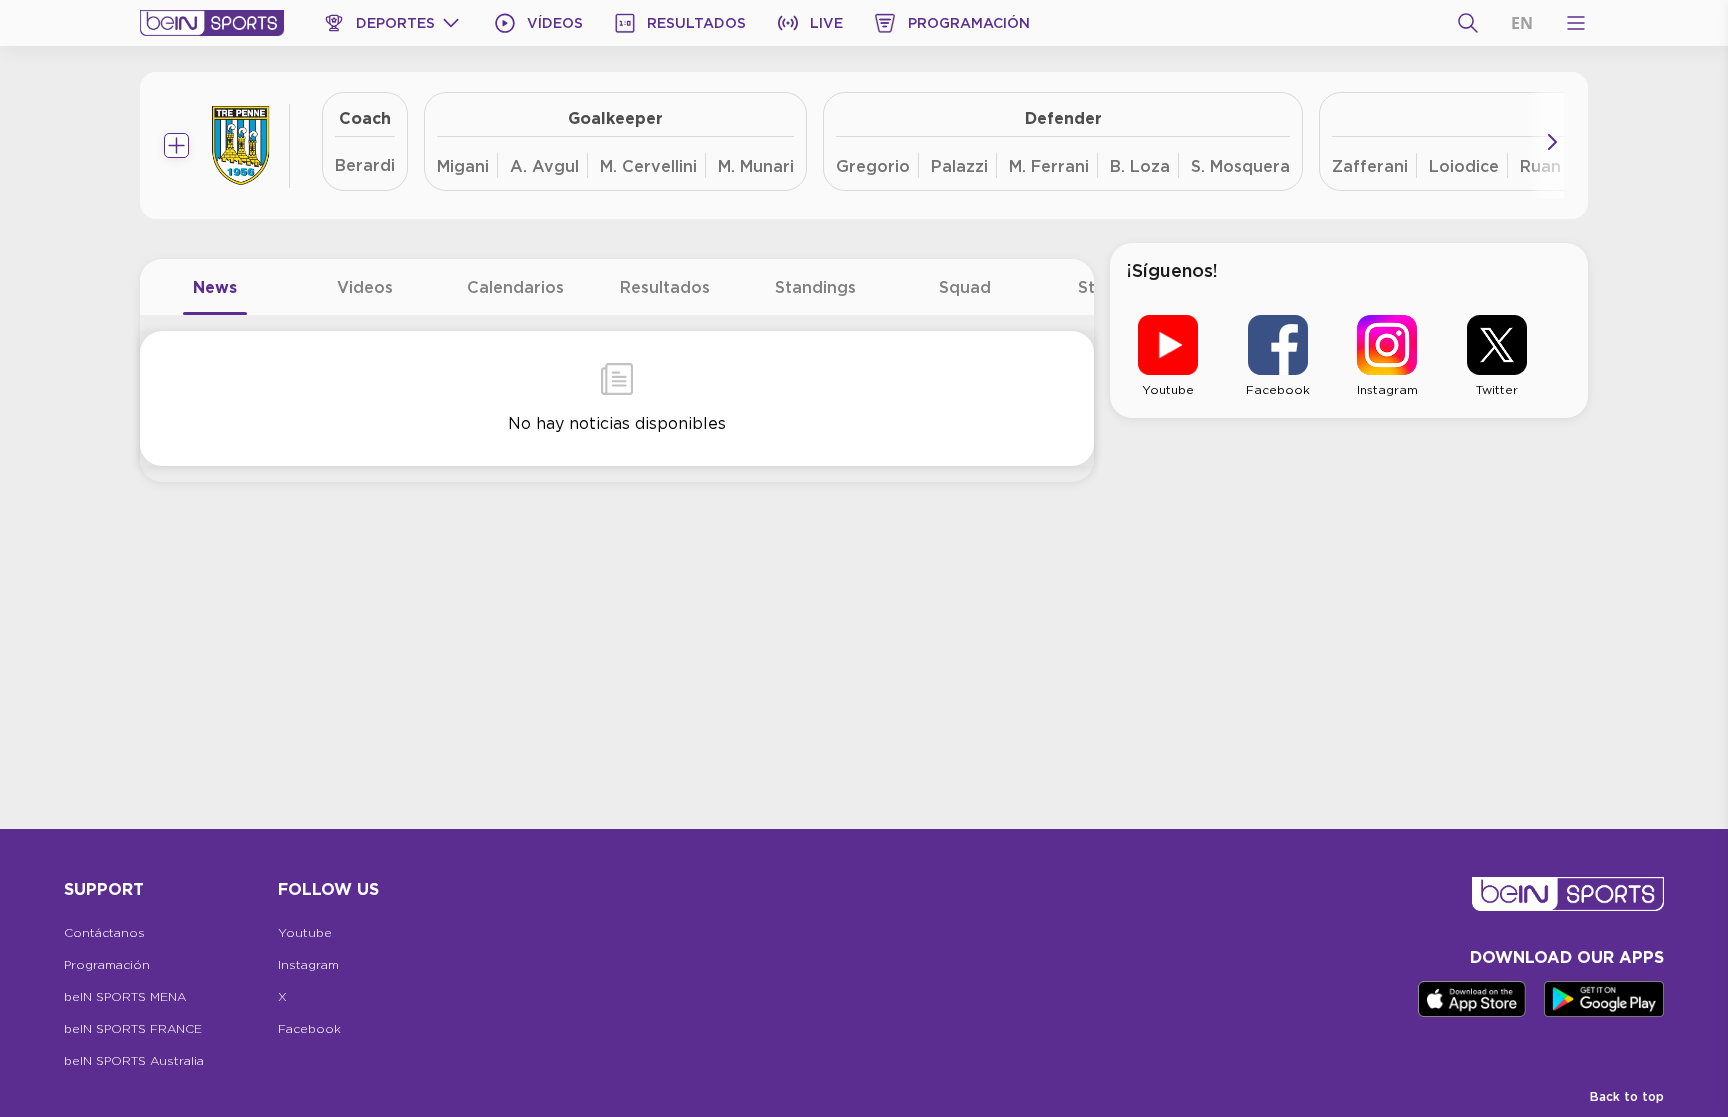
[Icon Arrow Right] (1552, 142)
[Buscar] (1468, 23)
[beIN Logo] (212, 23)
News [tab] (215, 287)
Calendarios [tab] (515, 287)
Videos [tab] (365, 287)
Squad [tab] (965, 287)
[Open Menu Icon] (1576, 23)
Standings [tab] (815, 287)
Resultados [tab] (665, 287)
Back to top (1627, 1096)
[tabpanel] (617, 398)
